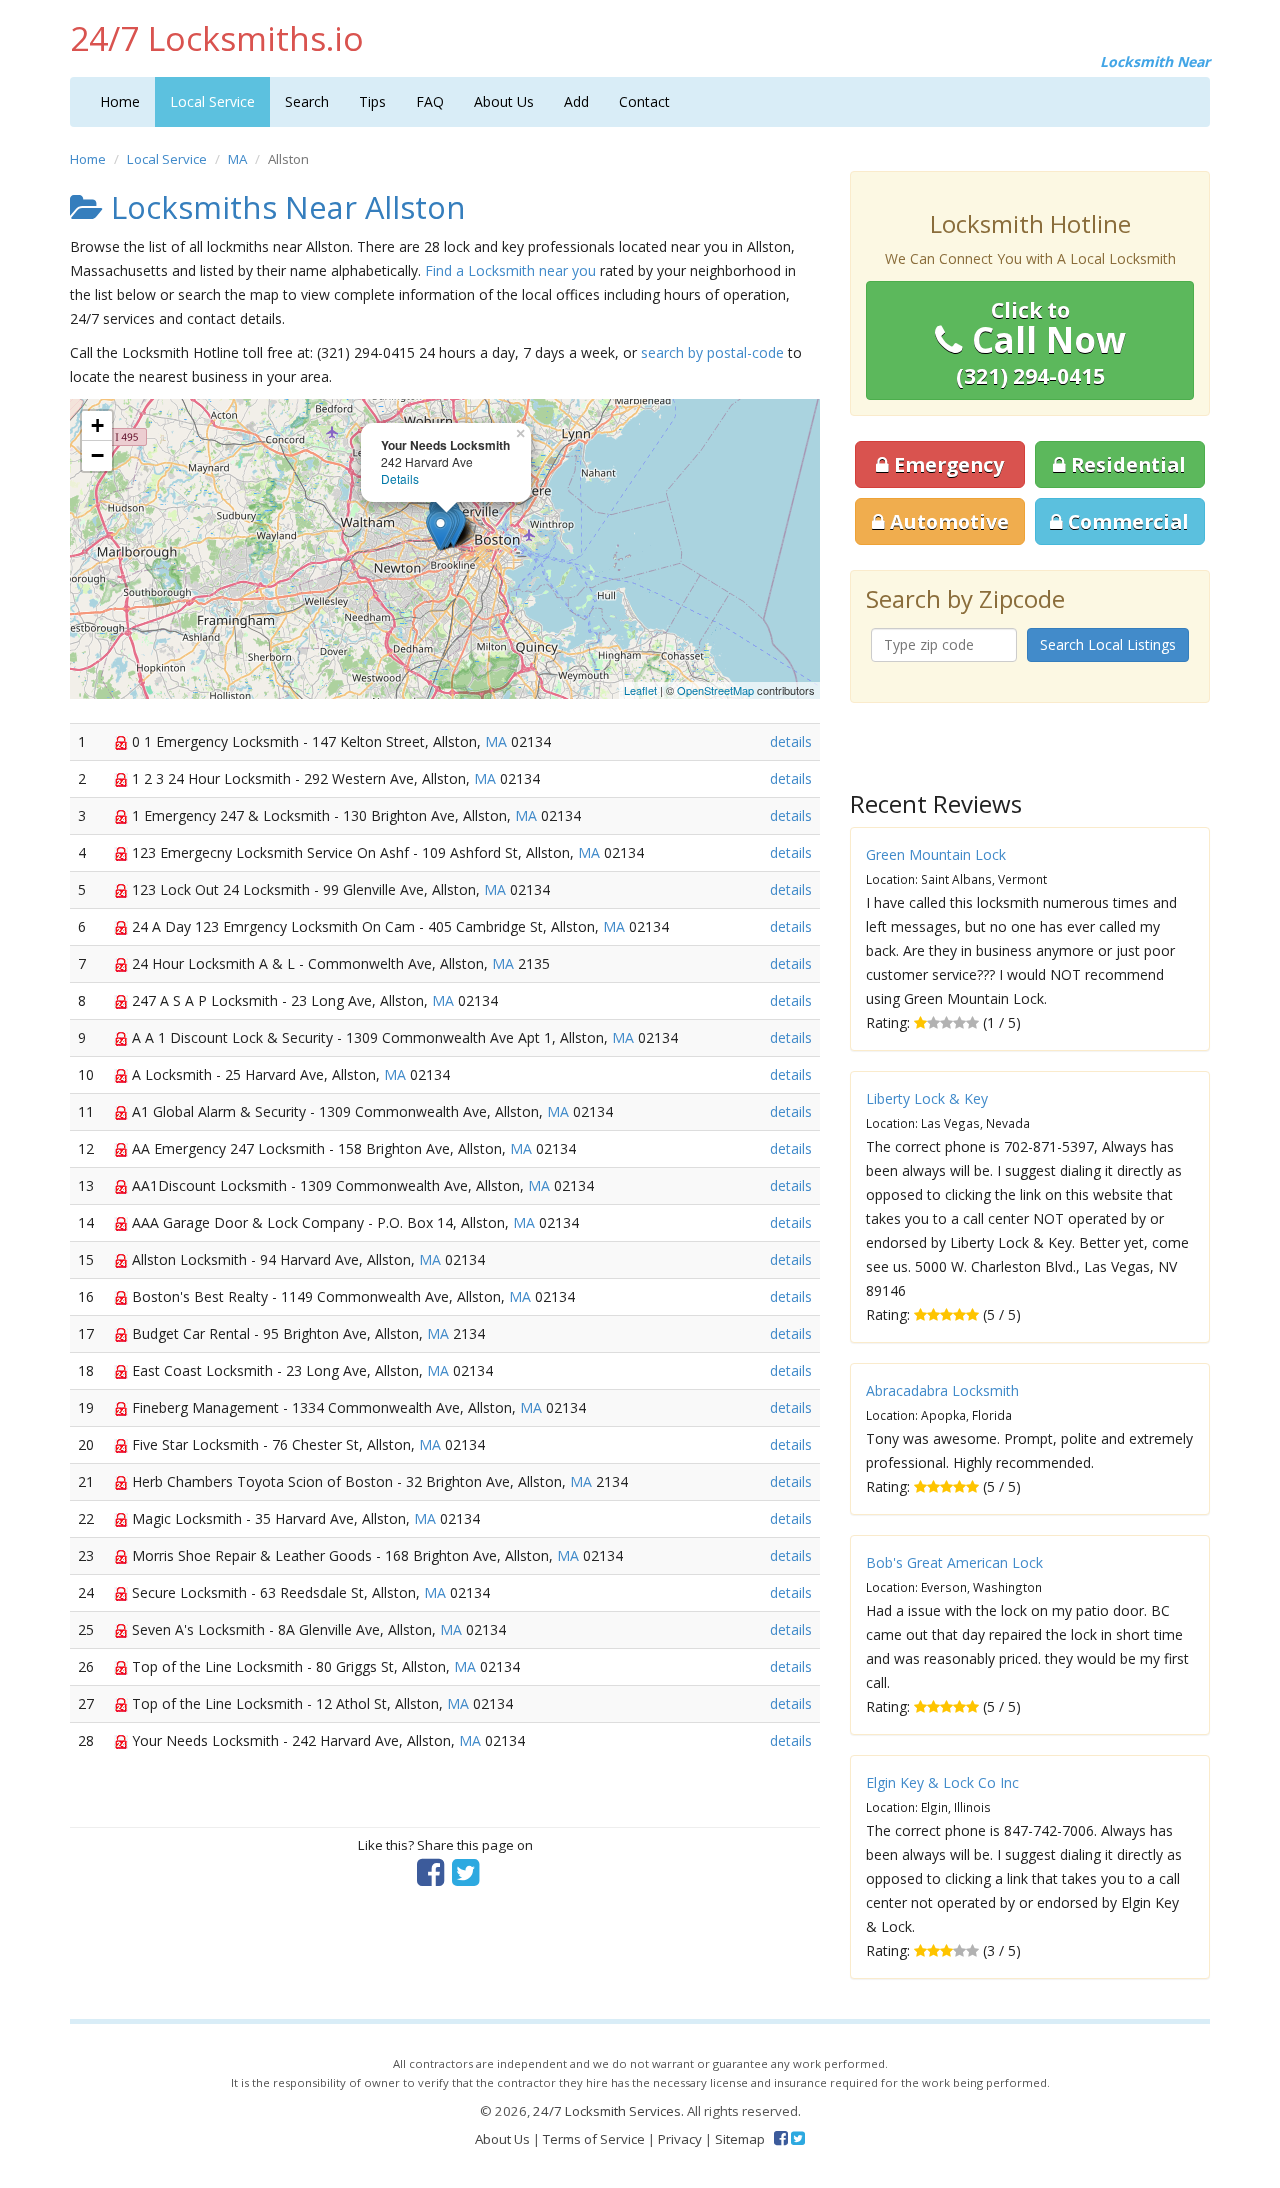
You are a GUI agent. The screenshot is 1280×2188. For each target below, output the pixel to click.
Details (400, 478)
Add (576, 101)
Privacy (680, 2139)
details (791, 741)
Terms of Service (594, 2139)
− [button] (97, 455)
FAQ (430, 101)
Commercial (1126, 521)
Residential (1126, 464)
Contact (644, 101)
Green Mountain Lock (936, 854)
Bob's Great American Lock (954, 1562)
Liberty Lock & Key (927, 1098)
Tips (372, 101)
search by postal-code (712, 352)
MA (237, 159)
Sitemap (740, 2139)
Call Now (1041, 343)
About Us (504, 101)
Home (120, 101)
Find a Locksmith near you (510, 270)
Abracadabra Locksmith (942, 1390)
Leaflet (640, 690)
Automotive (947, 521)
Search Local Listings (1108, 644)
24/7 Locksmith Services (607, 2111)
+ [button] (97, 425)
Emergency (946, 464)
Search (307, 101)
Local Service (212, 101)
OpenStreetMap (715, 690)
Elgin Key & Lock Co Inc (942, 1782)
